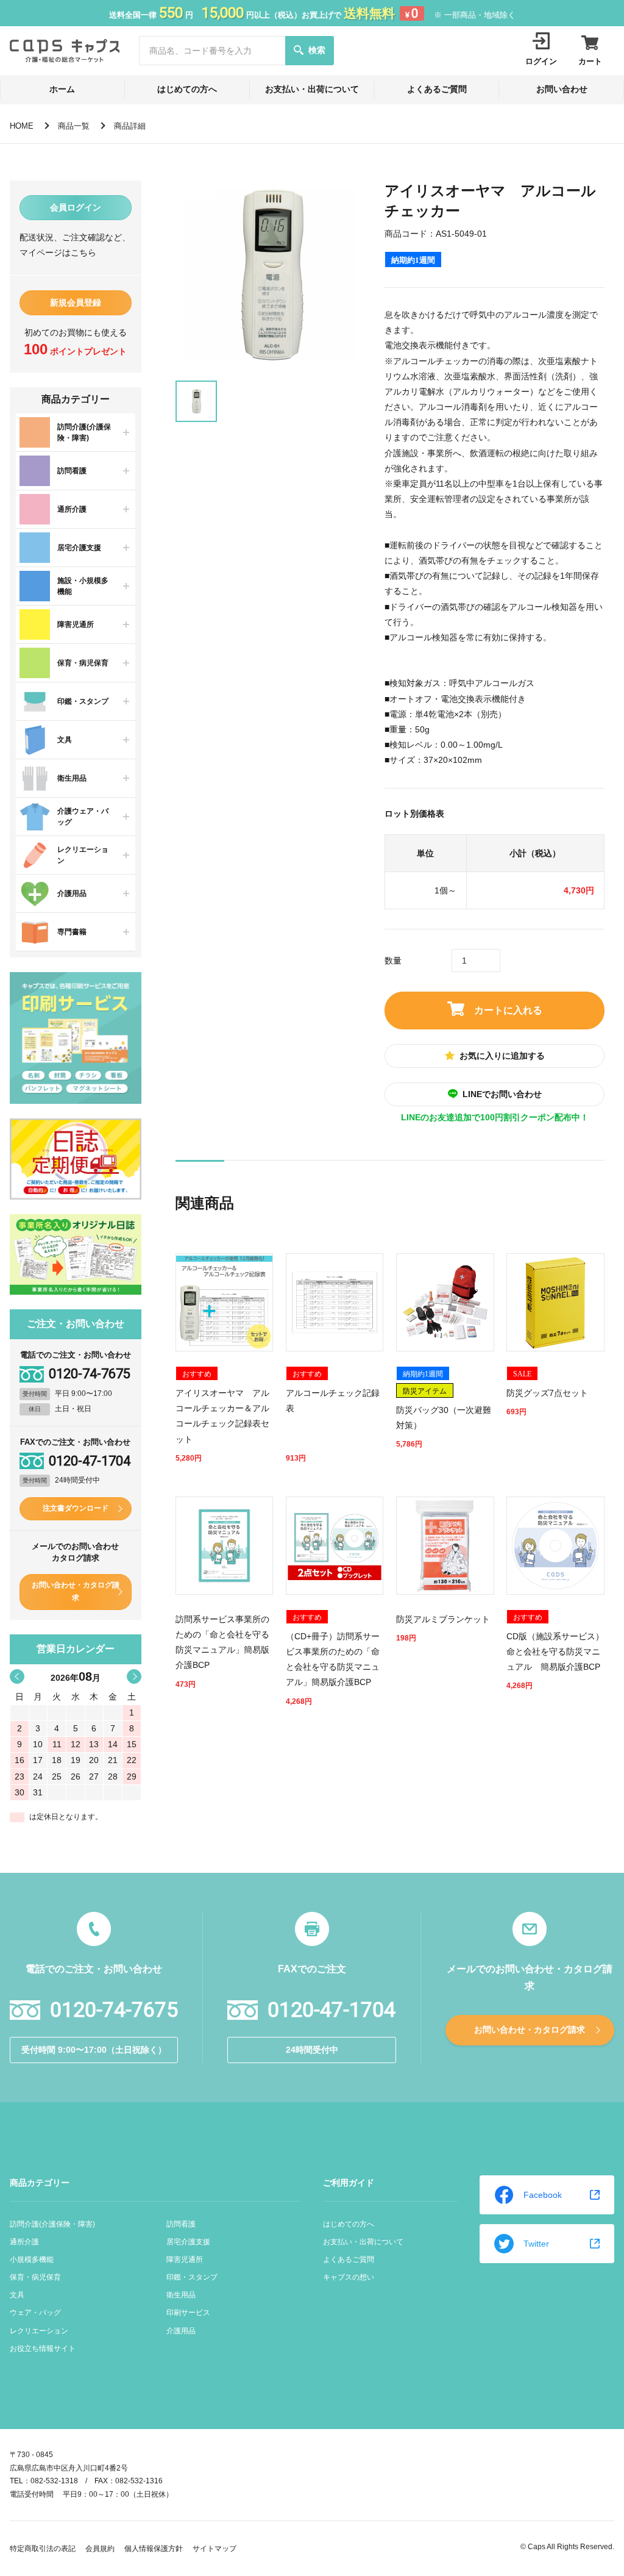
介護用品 (181, 2331)
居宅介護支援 (188, 2242)
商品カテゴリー (40, 2183)
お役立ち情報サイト (43, 2349)
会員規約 (100, 2549)
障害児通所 (185, 2259)
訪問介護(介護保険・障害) (52, 2224)
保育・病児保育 (35, 2277)
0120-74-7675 (90, 1374)
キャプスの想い (349, 2277)
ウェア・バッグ (35, 2313)
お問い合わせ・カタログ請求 (76, 1592)
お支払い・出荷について (312, 89)
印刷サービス (188, 2313)
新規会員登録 (76, 302)
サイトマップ (214, 2549)
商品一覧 (74, 126)
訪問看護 (181, 2224)
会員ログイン (76, 207)
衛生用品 (181, 2295)
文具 (17, 2295)
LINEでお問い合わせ (502, 1094)
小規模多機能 (32, 2259)
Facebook (543, 2195)
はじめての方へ (187, 89)
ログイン (541, 61)
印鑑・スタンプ (192, 2277)
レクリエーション (39, 2331)
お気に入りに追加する (502, 1056)
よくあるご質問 (437, 89)
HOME (22, 126)
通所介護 (24, 2242)
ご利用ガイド (349, 2183)
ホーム (62, 89)
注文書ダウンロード (76, 1508)
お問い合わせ (562, 89)
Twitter (536, 2244)
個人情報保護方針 (154, 2549)
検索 (317, 50)
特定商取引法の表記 (43, 2549)
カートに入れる (508, 1010)
